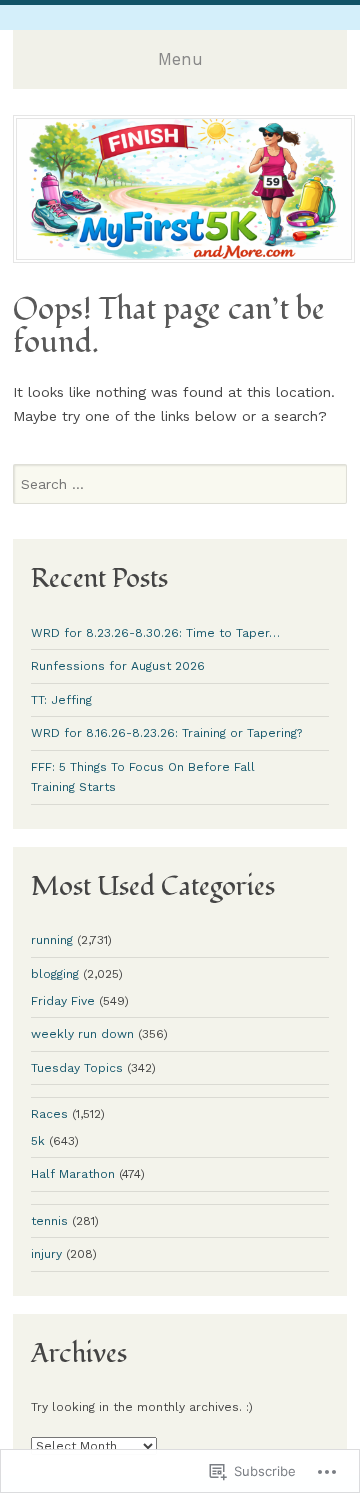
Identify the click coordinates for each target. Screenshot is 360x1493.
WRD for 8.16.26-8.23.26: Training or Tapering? (166, 733)
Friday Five (63, 1001)
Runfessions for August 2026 (118, 666)
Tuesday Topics (77, 1068)
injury (46, 1254)
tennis (49, 1221)
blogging (55, 974)
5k (38, 1141)
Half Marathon (73, 1174)
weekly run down (82, 1034)
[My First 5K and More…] (184, 257)
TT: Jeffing (61, 700)
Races (49, 1114)
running (52, 940)
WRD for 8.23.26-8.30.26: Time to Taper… (155, 633)
